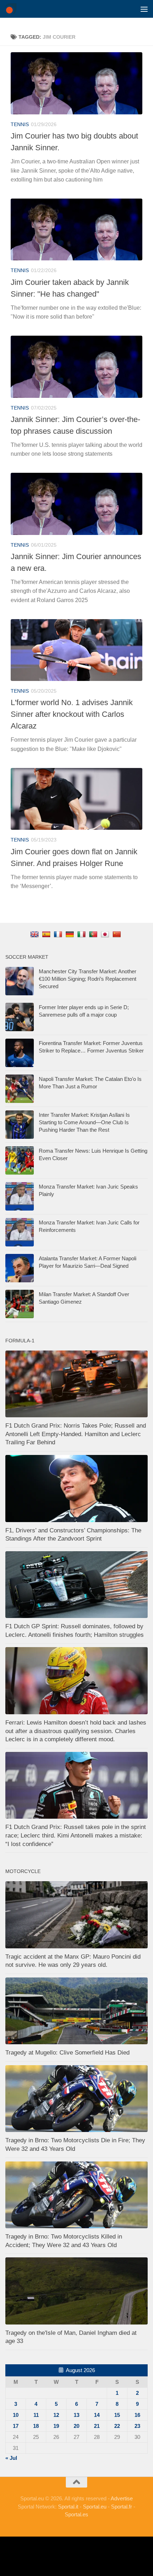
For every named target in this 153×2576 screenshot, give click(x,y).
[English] (35, 934)
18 (36, 2426)
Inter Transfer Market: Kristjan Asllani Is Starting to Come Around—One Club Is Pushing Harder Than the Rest (84, 1122)
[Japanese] (106, 934)
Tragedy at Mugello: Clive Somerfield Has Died (67, 2053)
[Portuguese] (94, 934)
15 (117, 2415)
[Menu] (144, 9)
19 (56, 2426)
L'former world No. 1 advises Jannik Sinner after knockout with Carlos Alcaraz (72, 714)
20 (76, 2426)
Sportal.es (76, 2514)
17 (16, 2426)
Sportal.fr (122, 2507)
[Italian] (82, 934)
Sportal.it (68, 2507)
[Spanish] (47, 934)
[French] (59, 934)
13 (76, 2415)
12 (56, 2415)
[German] (71, 934)
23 (137, 2426)
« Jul (11, 2458)
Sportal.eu (95, 2507)
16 (137, 2415)
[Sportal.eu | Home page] (13, 9)
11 (36, 2415)
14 (97, 2415)
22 (117, 2426)
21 (97, 2426)
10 (16, 2415)
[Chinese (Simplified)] (118, 934)
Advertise (122, 2498)
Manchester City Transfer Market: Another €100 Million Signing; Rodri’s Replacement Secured (88, 979)
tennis (20, 124)
